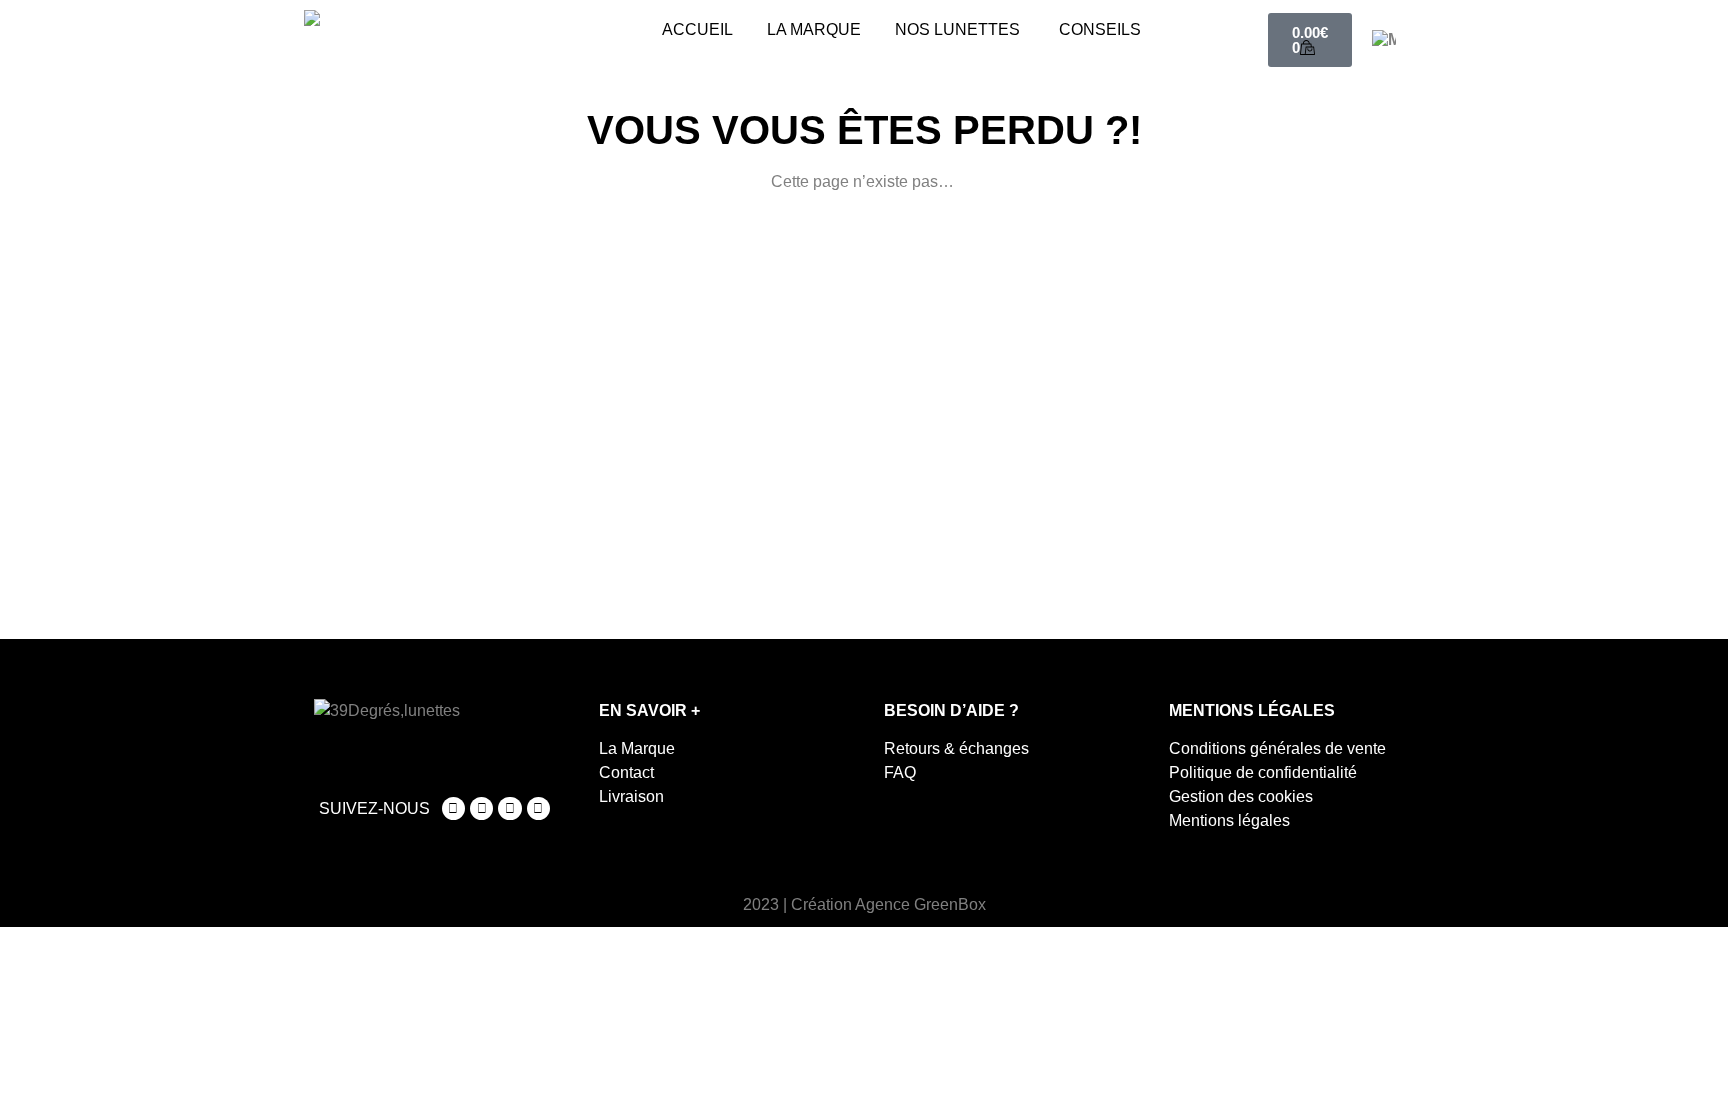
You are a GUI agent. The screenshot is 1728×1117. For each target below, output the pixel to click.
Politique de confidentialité (1263, 772)
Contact (626, 772)
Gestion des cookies (1241, 796)
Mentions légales (1229, 820)
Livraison (631, 796)
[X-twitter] (509, 808)
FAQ (900, 772)
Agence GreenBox (920, 904)
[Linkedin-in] (538, 808)
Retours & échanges (956, 748)
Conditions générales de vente (1277, 748)
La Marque (637, 748)
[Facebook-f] (481, 808)
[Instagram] (453, 808)
